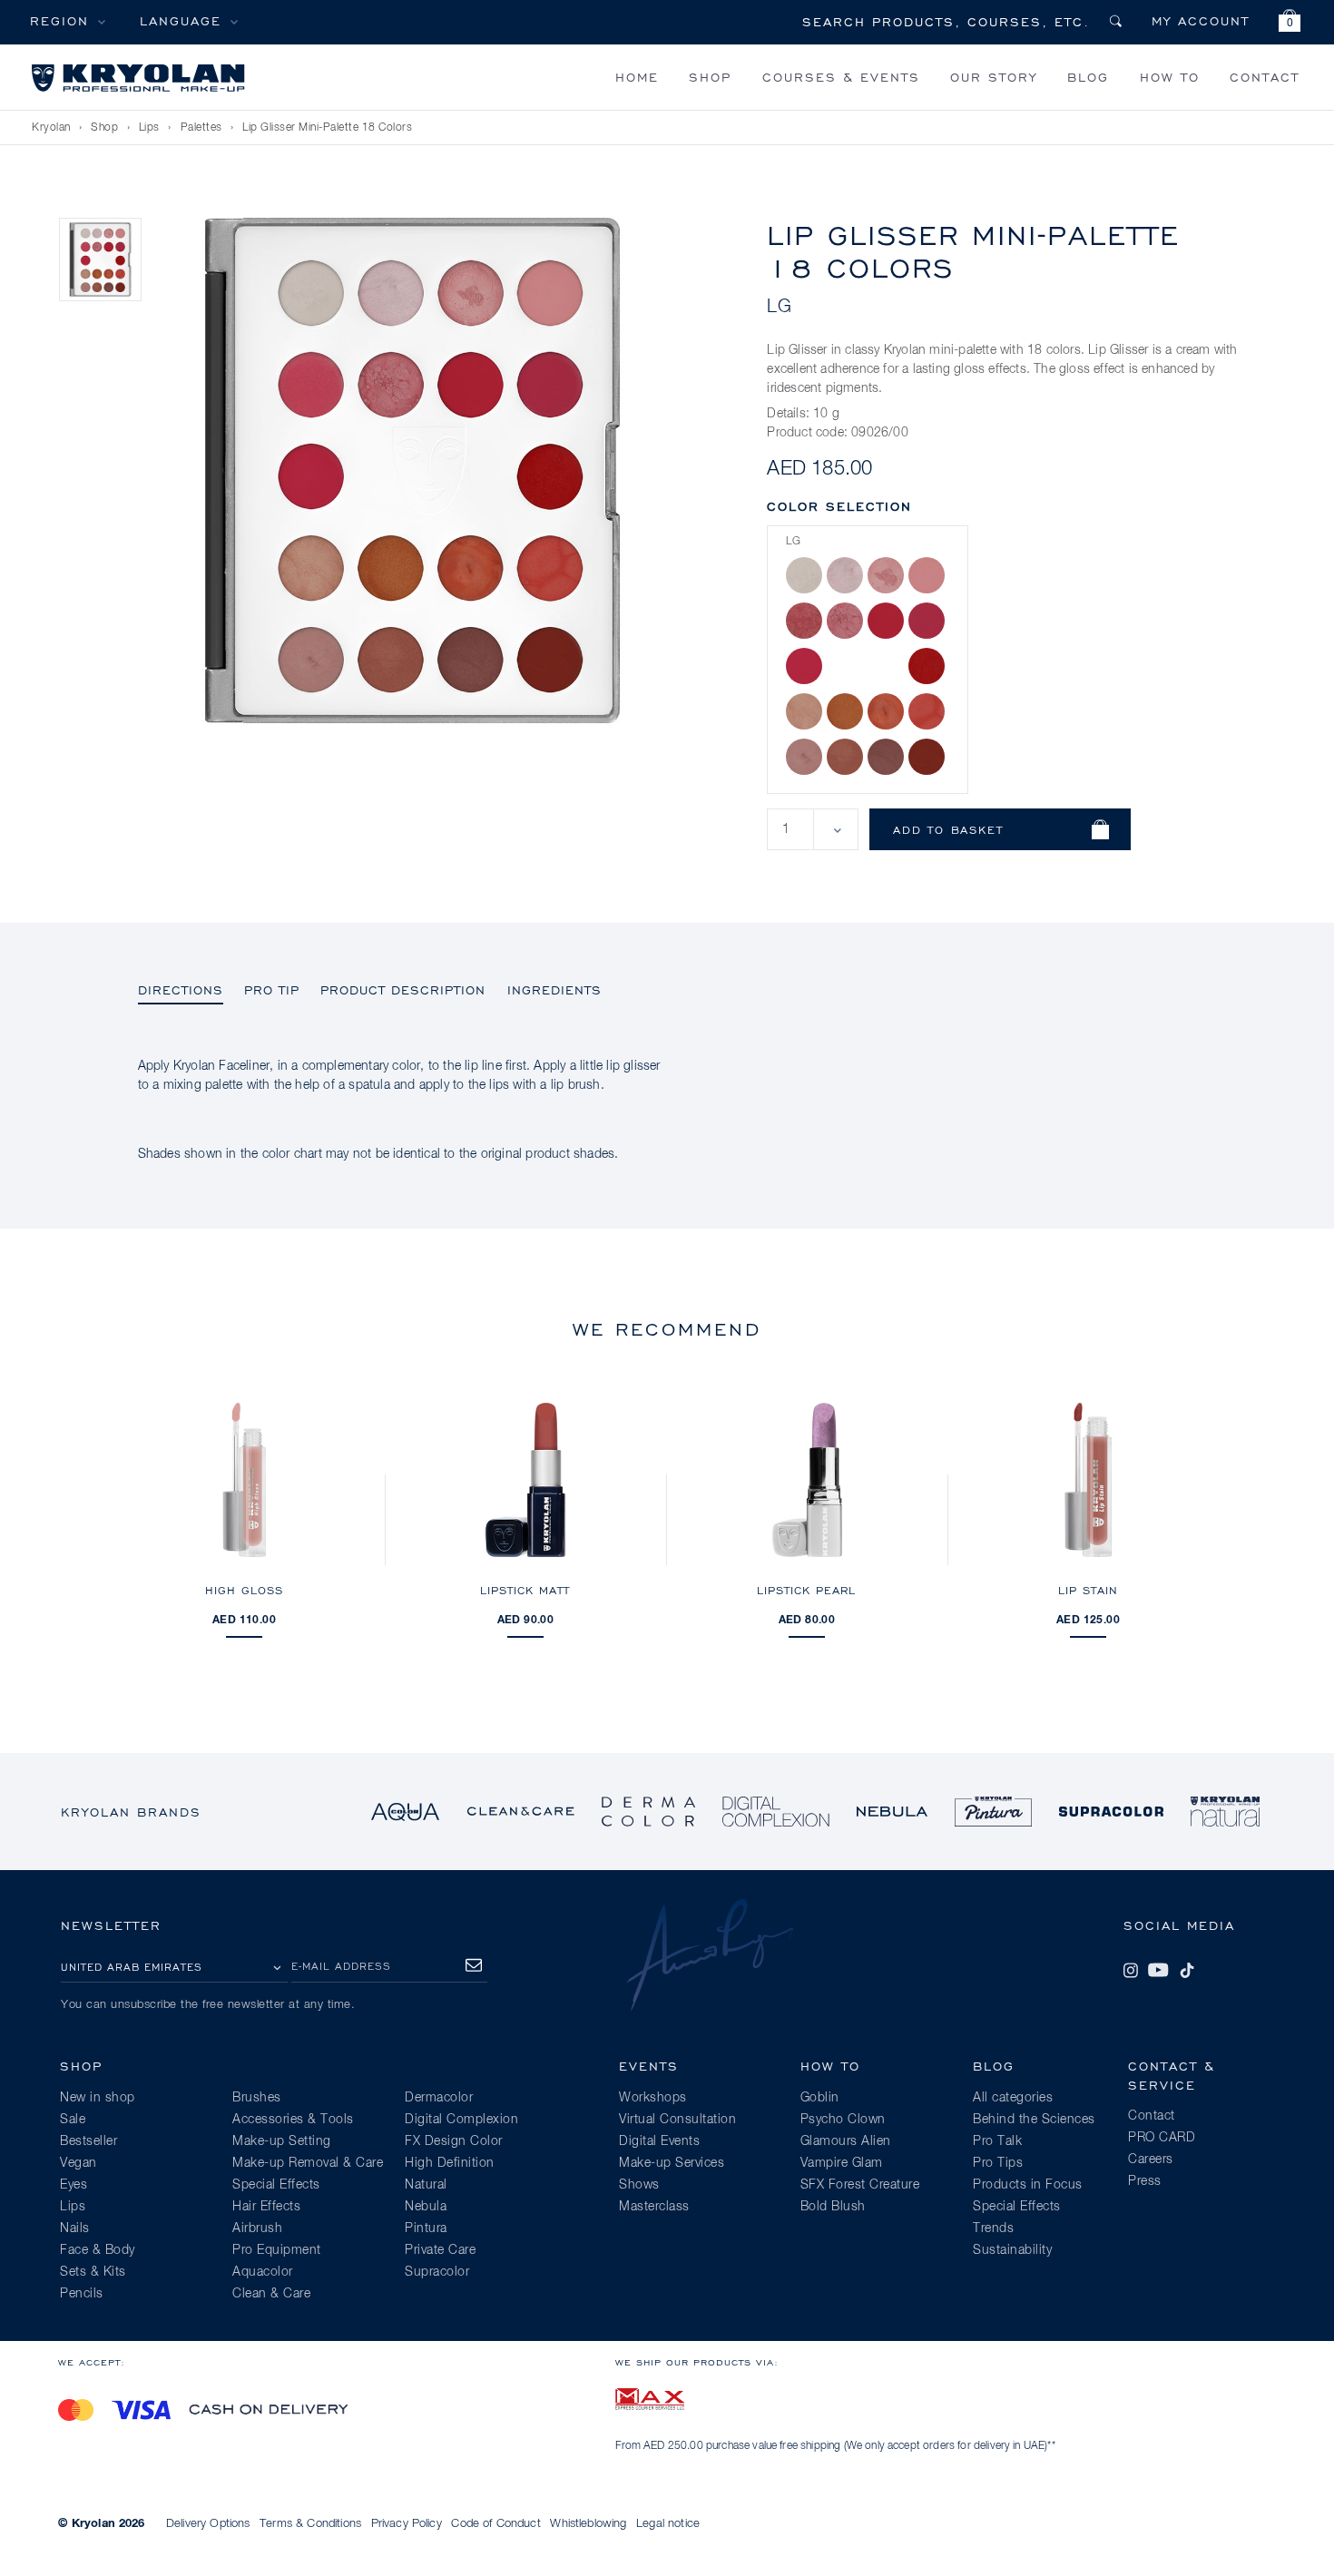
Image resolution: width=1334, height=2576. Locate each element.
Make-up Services (672, 2163)
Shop (710, 77)
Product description (403, 989)
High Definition (450, 2163)
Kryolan (51, 128)
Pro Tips (998, 2163)
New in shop (98, 2098)
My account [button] (1201, 20)
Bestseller (88, 2141)
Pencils (82, 2294)
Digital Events (659, 2141)
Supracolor (437, 2272)
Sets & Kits (93, 2272)
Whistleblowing (588, 2524)
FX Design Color (454, 2141)
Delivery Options (208, 2524)
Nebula (426, 2207)
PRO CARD (1162, 2138)
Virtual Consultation (677, 2120)
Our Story (994, 77)
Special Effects (276, 2185)
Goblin (820, 2098)
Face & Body (98, 2250)
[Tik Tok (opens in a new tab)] (1187, 1970)
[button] (1290, 23)
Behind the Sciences (1034, 2120)
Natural (426, 2185)
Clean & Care (271, 2294)
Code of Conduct (495, 2524)
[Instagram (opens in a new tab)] (1131, 1970)
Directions (181, 989)
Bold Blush (833, 2207)
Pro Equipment (277, 2250)
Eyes (74, 2185)
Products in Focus (1028, 2185)
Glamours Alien (846, 2141)
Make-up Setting (282, 2141)
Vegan (78, 2163)
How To (1170, 77)
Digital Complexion (461, 2120)
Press (1145, 2181)
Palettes (201, 128)
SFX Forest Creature (860, 2185)
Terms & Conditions (310, 2524)
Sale (73, 2120)
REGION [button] (59, 20)
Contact (1265, 77)
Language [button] (181, 20)
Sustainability (1012, 2250)
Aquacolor (263, 2272)
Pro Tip (272, 989)
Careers (1151, 2160)
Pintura (426, 2228)
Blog (1088, 77)
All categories (1013, 2098)
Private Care (440, 2250)
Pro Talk (997, 2141)
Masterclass (654, 2207)
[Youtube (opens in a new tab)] (1158, 1970)
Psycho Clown (843, 2120)
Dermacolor (439, 2098)
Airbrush (257, 2228)
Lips (149, 128)
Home (637, 77)
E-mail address (341, 1966)
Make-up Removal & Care (308, 2163)
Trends (993, 2228)
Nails (75, 2228)
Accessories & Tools (293, 2120)
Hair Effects (266, 2207)
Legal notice (668, 2524)
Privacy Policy (407, 2524)
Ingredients (554, 989)
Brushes (257, 2098)
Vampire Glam (842, 2163)
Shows (639, 2185)
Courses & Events (841, 77)
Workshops (653, 2098)
